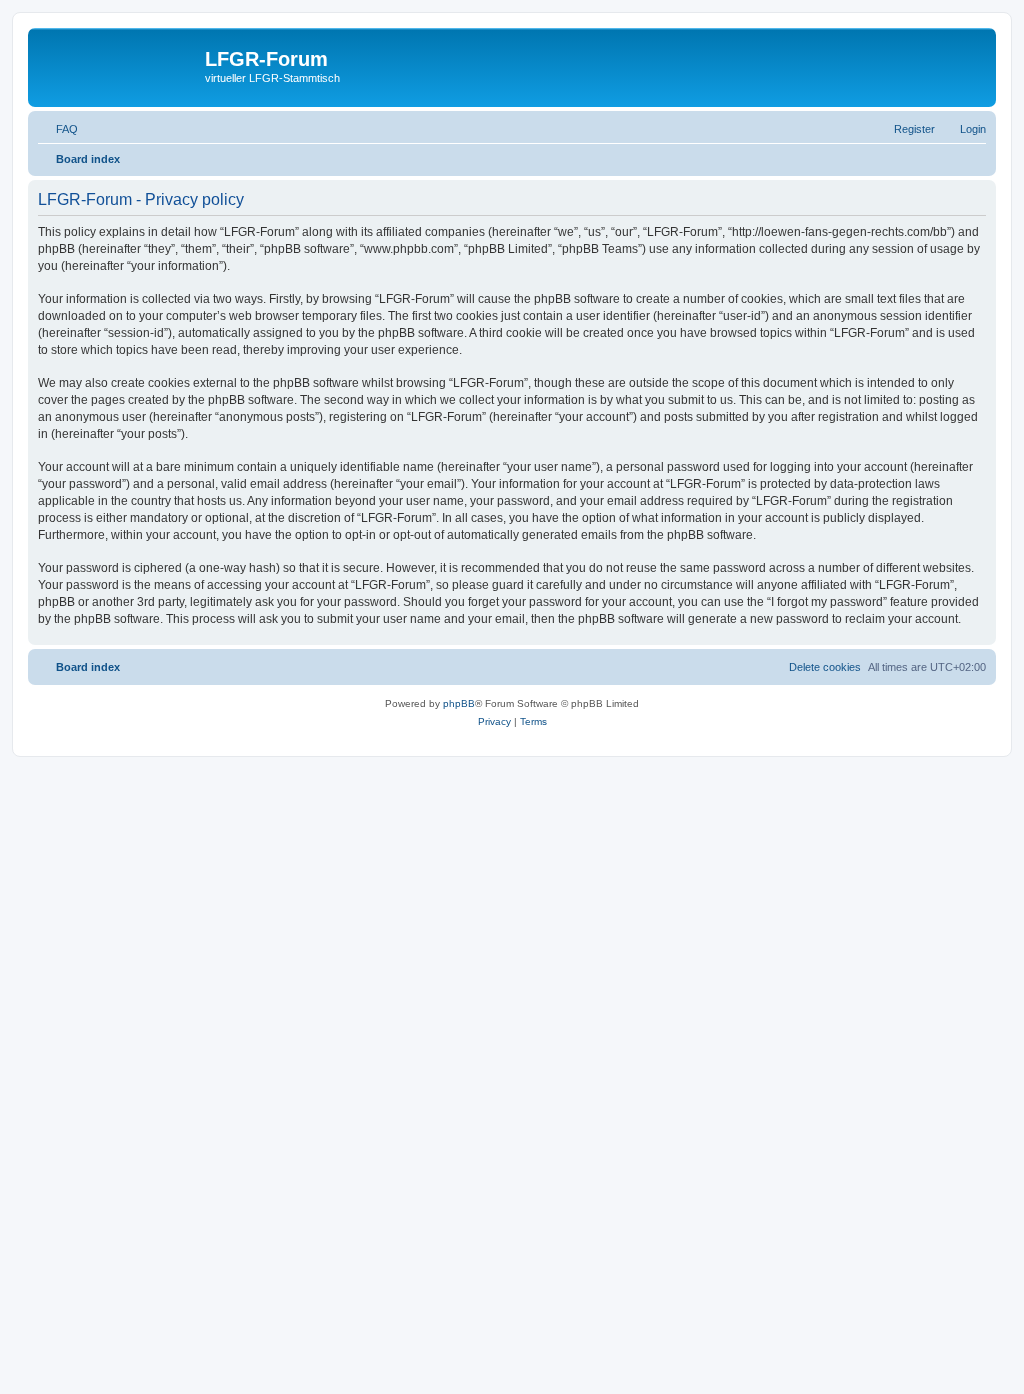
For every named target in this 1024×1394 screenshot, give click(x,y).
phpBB (459, 703)
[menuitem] (58, 129)
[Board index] (119, 65)
